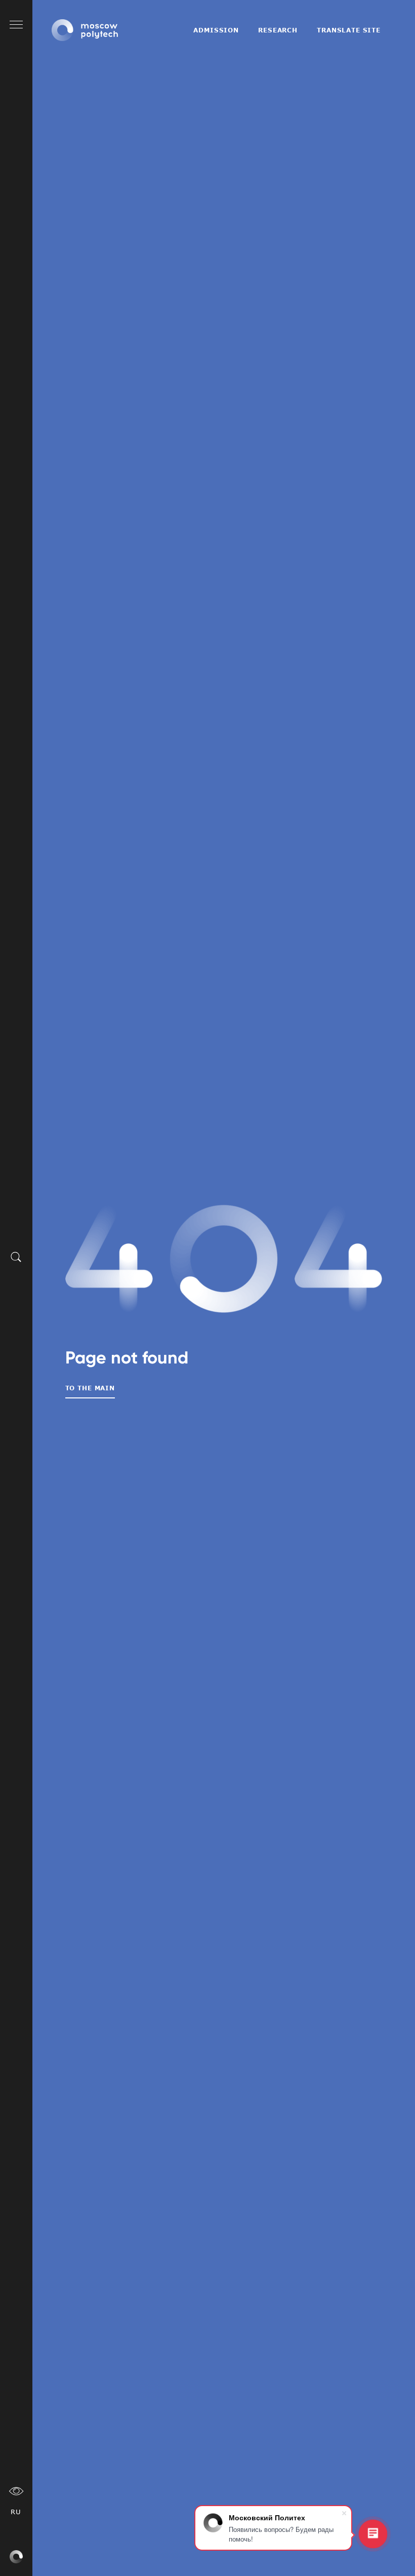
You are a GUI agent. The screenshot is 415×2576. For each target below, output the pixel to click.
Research (278, 30)
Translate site (349, 30)
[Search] (16, 1257)
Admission (216, 30)
